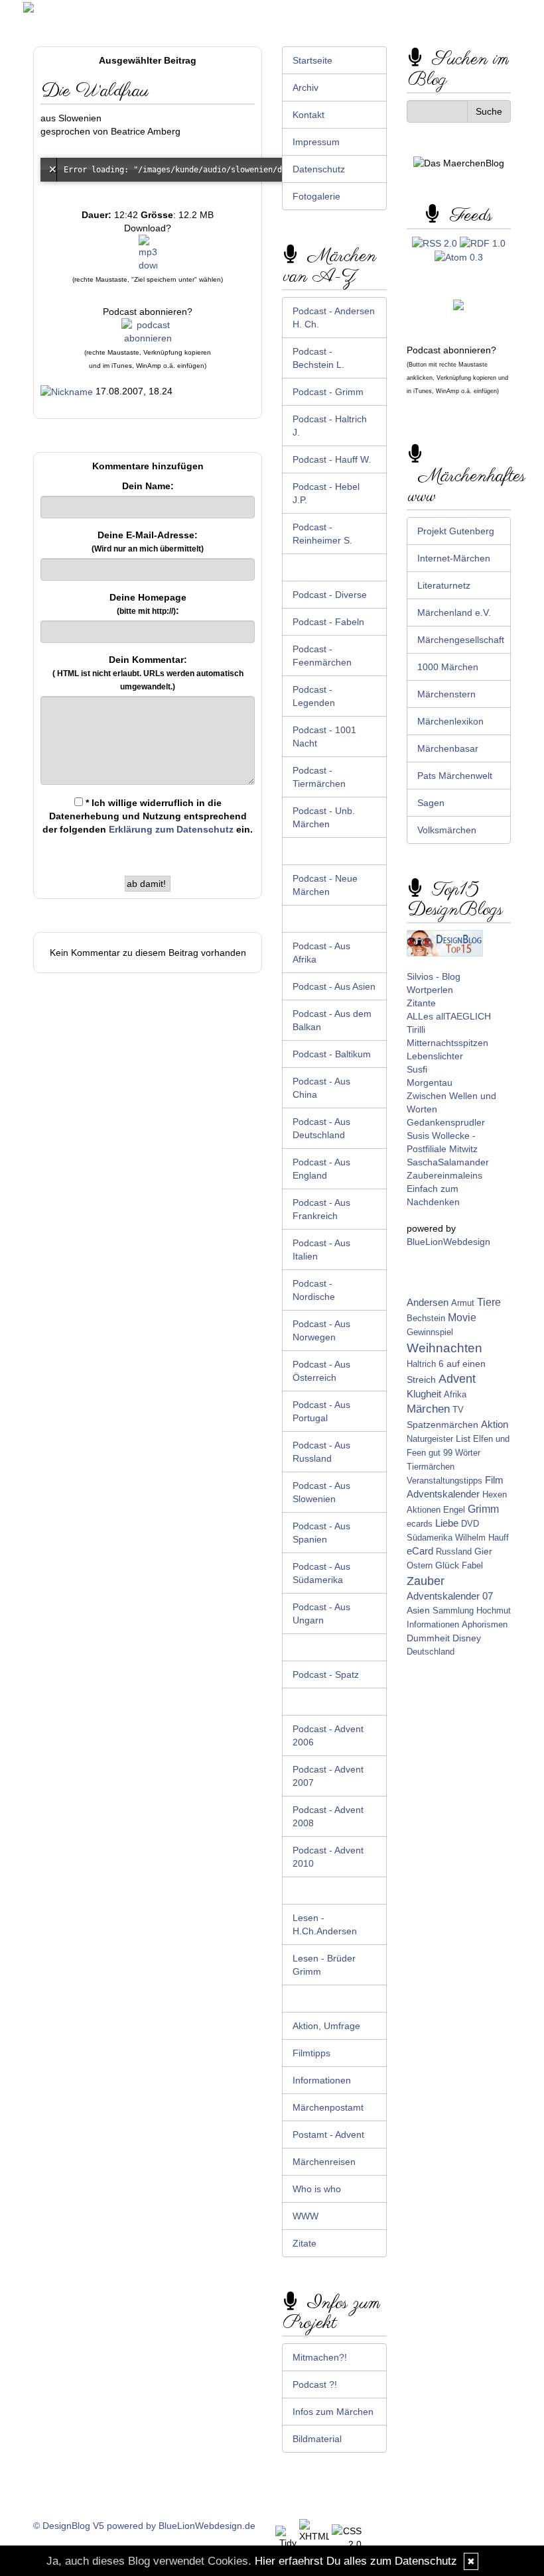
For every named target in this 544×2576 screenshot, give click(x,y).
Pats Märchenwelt (455, 776)
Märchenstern (446, 694)
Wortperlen (430, 990)
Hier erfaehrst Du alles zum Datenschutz (356, 2561)
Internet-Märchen (454, 558)
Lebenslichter (435, 1056)
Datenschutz (319, 169)
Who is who (317, 2189)
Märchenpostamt (328, 2107)
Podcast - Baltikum (332, 1054)
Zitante (421, 1003)
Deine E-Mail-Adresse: (148, 542)
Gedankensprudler (446, 1122)
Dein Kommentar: (148, 673)
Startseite (312, 60)
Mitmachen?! (320, 2357)
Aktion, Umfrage (326, 2026)
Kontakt (308, 115)
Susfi (417, 1069)
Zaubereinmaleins (444, 1175)
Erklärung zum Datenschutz (171, 829)
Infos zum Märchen (333, 2412)
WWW (306, 2216)
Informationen (322, 2080)
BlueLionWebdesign (448, 1242)
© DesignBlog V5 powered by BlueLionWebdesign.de (144, 2526)
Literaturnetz (444, 585)
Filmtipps (311, 2053)
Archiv (306, 88)
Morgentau (430, 1083)
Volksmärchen (447, 830)
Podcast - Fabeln (328, 622)
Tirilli (416, 1029)
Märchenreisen (324, 2162)
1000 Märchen (448, 667)
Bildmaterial (317, 2439)
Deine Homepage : (148, 604)
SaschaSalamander (448, 1162)
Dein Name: (148, 486)
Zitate (305, 2243)
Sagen (431, 803)
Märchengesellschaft (461, 640)
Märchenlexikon (450, 721)
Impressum (316, 142)
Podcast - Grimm (328, 392)
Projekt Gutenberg (456, 531)
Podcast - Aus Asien (334, 986)
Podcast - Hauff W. (332, 459)
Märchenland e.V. (454, 613)
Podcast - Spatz (326, 1674)
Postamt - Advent (328, 2135)
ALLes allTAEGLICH (449, 1016)
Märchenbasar (448, 748)
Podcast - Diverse (330, 595)
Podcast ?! (315, 2384)
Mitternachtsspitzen (447, 1043)
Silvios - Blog (434, 976)
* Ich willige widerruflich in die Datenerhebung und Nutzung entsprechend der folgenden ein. (148, 816)
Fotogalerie (316, 196)
